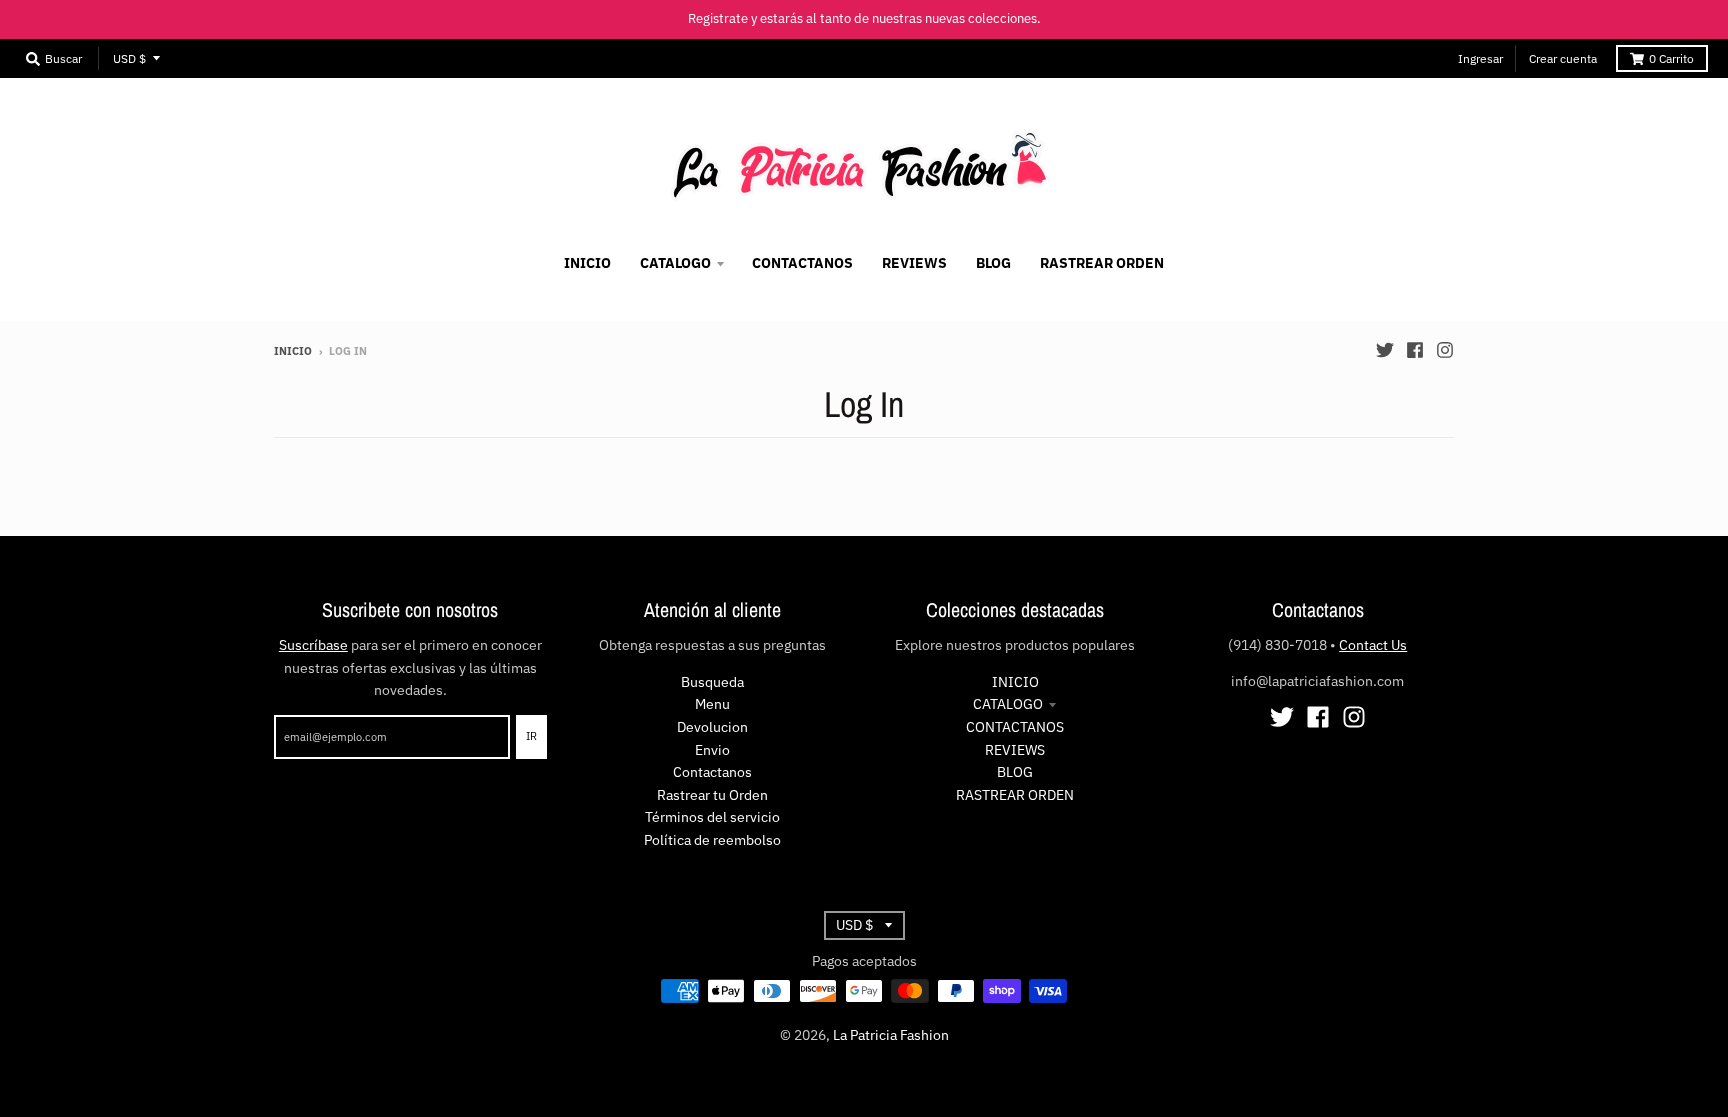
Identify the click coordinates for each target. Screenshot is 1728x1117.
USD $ (129, 58)
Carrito (1671, 58)
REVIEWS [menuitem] (914, 263)
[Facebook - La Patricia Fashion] (1415, 350)
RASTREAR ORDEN (1015, 795)
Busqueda (712, 682)
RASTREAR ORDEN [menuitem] (1102, 263)
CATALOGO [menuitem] (675, 263)
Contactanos (712, 772)
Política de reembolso (712, 840)
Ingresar (1480, 58)
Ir (531, 736)
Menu (712, 704)
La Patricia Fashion (891, 1035)
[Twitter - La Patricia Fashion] (1385, 350)
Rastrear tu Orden (712, 795)
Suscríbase (313, 645)
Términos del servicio (712, 817)
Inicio (293, 351)
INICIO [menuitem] (587, 263)
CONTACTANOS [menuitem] (802, 263)
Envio (712, 750)
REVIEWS (1015, 750)
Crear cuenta (1563, 58)
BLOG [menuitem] (993, 263)
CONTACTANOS (1015, 727)
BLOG (1015, 772)
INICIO (1015, 682)
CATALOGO (1008, 704)
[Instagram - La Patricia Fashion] (1445, 350)
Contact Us (1373, 645)
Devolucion (712, 727)
